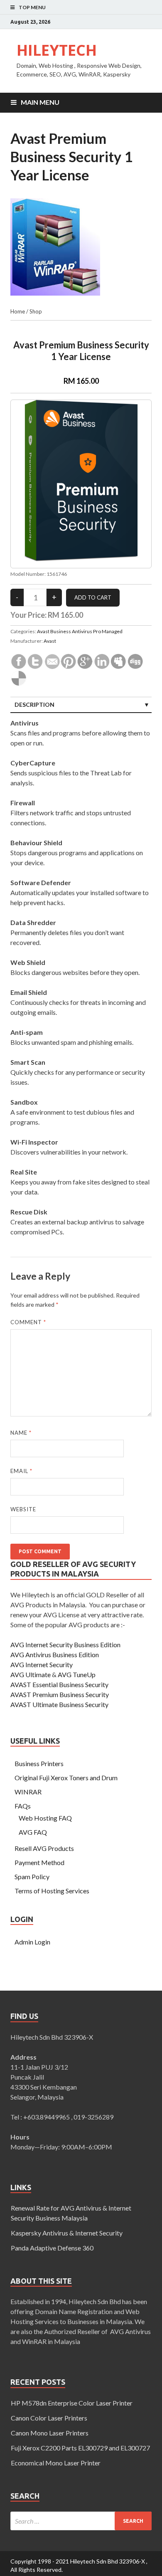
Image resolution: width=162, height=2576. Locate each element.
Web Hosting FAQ (45, 1818)
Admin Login (32, 1942)
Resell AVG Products (44, 1848)
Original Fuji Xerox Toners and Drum (66, 1778)
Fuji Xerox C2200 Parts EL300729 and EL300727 (80, 2448)
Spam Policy (32, 1876)
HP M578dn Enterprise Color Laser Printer (72, 2403)
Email (21, 1471)
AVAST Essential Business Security (59, 1684)
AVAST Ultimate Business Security (59, 1704)
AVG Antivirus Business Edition (55, 1654)
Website (23, 1509)
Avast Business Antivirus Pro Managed (80, 631)
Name (21, 1433)
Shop (36, 311)
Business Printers (39, 1763)
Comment (28, 1322)
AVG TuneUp (77, 1674)
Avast (50, 641)
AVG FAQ (33, 1832)
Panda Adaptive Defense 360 (52, 2248)
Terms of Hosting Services (52, 1891)
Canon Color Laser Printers (49, 2418)
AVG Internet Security (42, 1664)
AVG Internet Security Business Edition (65, 1645)
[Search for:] (81, 2521)
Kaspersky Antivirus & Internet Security (67, 2233)
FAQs (23, 1806)
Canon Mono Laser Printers (50, 2433)
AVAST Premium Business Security (60, 1694)
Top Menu (32, 7)
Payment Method (39, 1862)
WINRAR (28, 1792)
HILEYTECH (57, 50)
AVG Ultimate (31, 1674)
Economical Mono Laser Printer (56, 2463)
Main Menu (40, 102)
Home (18, 311)
